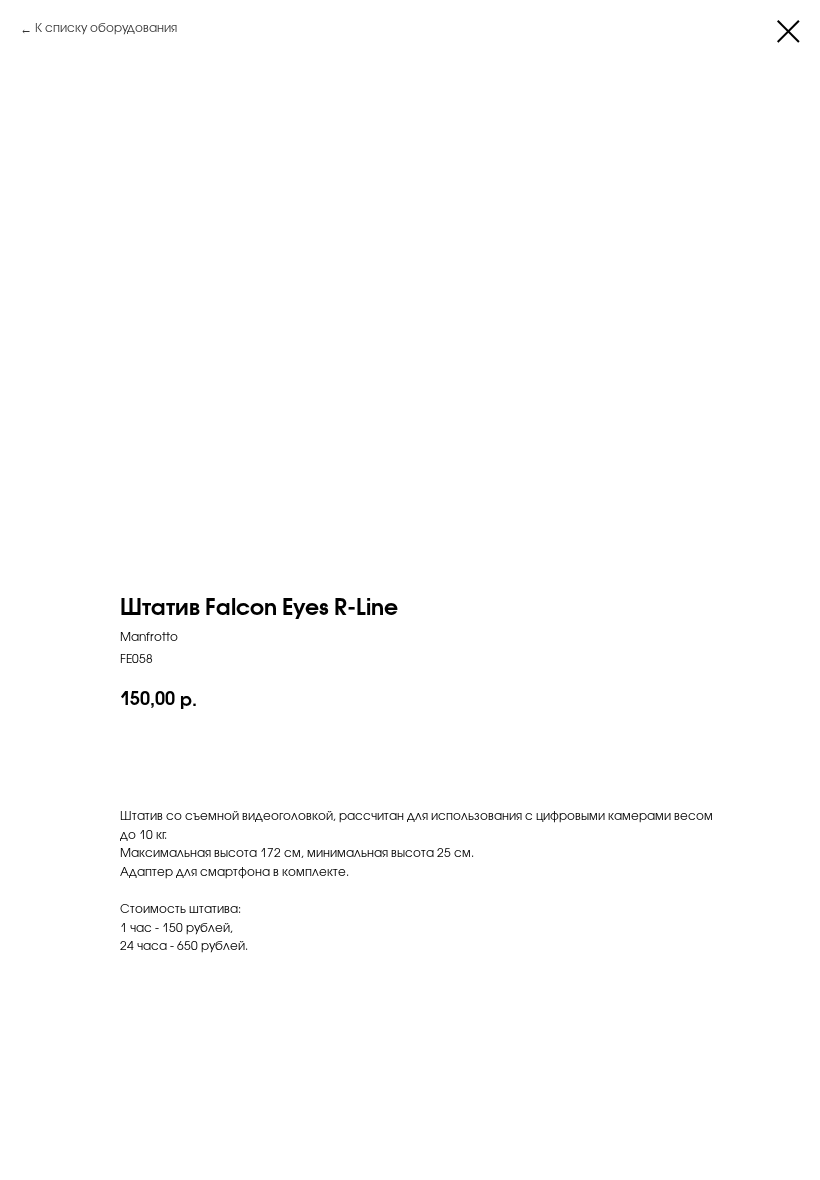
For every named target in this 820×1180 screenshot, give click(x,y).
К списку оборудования (106, 28)
